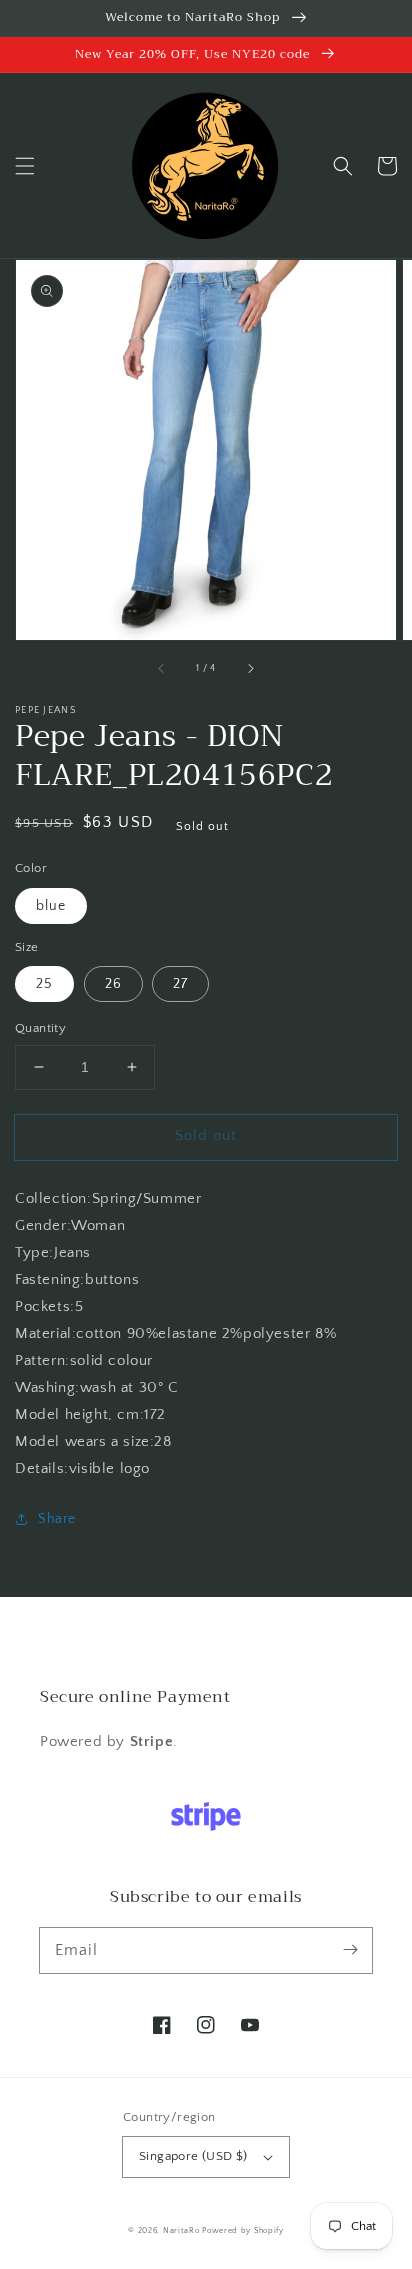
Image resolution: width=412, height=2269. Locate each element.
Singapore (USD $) (193, 2156)
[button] (25, 166)
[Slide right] (250, 668)
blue (51, 906)
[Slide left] (162, 668)
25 (44, 984)
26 (113, 984)
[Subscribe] (350, 1950)
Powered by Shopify (243, 2230)
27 (180, 984)
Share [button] (57, 1519)
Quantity (40, 1028)
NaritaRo (181, 2230)
